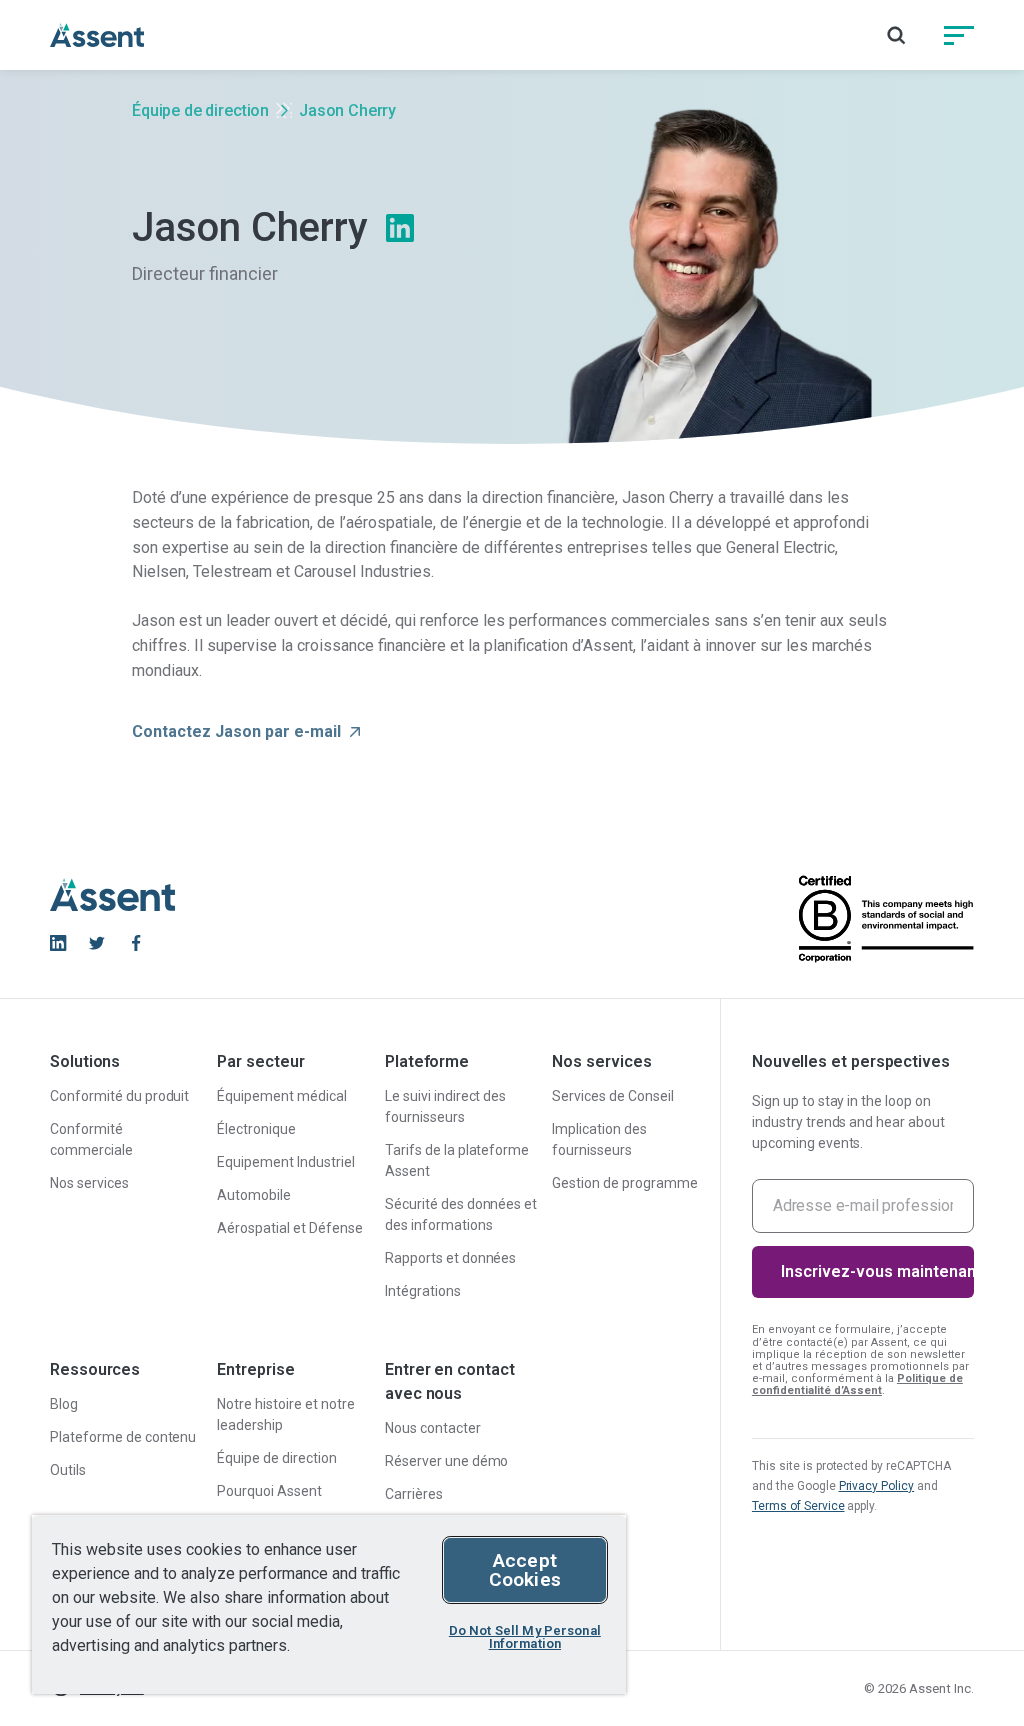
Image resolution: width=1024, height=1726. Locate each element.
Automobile (254, 1195)
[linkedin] (58, 943)
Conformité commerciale (91, 1139)
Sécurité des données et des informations (461, 1214)
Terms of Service (798, 1506)
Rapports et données (450, 1258)
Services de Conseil (612, 1096)
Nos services (89, 1183)
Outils (68, 1470)
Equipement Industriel (285, 1162)
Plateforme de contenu (123, 1437)
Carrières (414, 1494)
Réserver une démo (447, 1461)
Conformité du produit (119, 1096)
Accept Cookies (525, 1570)
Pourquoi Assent (269, 1491)
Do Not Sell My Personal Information (525, 1637)
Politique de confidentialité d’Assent (857, 1384)
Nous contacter (433, 1428)
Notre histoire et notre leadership (285, 1414)
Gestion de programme (624, 1183)
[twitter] (97, 943)
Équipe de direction (200, 110)
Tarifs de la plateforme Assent (457, 1160)
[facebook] (136, 943)
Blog (64, 1404)
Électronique (256, 1129)
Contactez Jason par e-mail (236, 731)
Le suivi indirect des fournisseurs (445, 1106)
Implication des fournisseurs (599, 1139)
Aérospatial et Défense (289, 1228)
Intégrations (423, 1291)
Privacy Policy (877, 1486)
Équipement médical (282, 1096)
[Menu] (959, 35)
